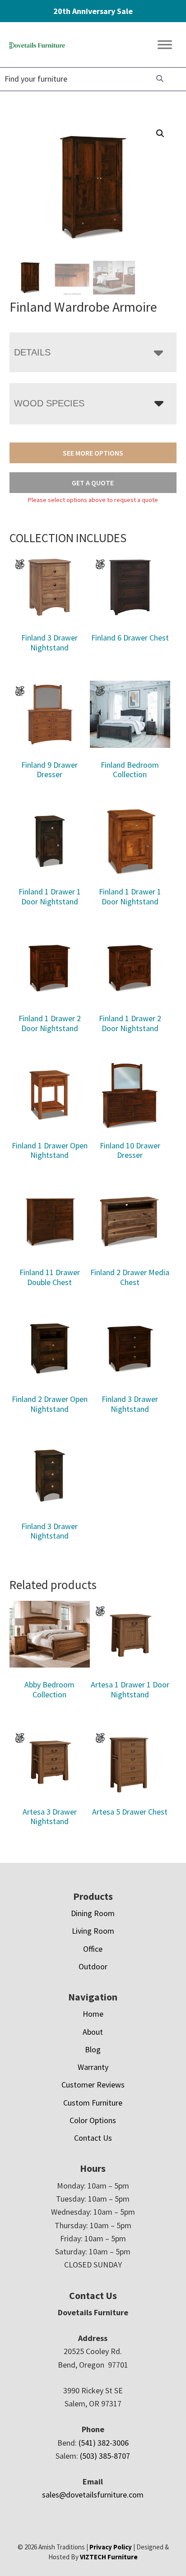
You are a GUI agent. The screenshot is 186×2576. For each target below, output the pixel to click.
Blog (93, 2049)
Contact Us (93, 2138)
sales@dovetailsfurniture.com (93, 2495)
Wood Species (49, 403)
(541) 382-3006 (104, 2443)
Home (93, 2014)
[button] (160, 134)
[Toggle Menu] (165, 45)
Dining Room (93, 1913)
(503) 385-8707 (105, 2456)
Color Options (93, 2120)
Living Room (93, 1931)
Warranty (93, 2067)
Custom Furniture (93, 2103)
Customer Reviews (93, 2085)
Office (93, 1949)
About (93, 2032)
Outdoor (93, 1966)
